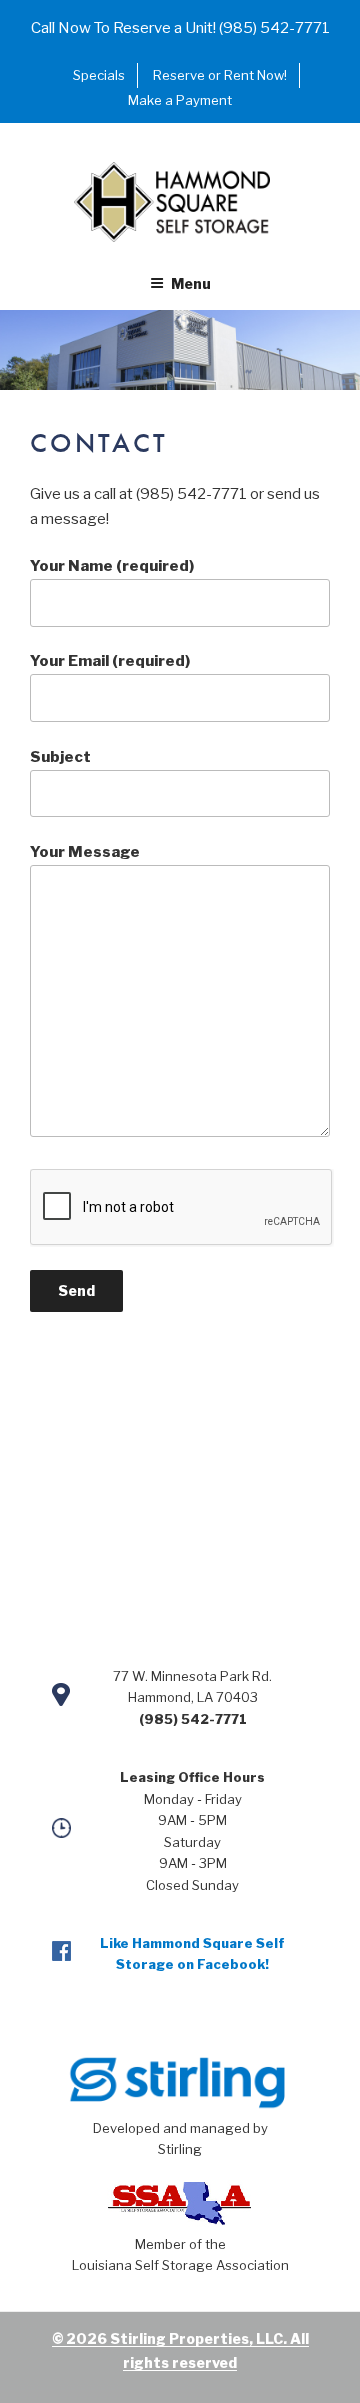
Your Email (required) (110, 661)
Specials (99, 75)
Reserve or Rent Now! (220, 75)
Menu (191, 283)
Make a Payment (180, 100)
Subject (60, 757)
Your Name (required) (112, 566)
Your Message (85, 852)
